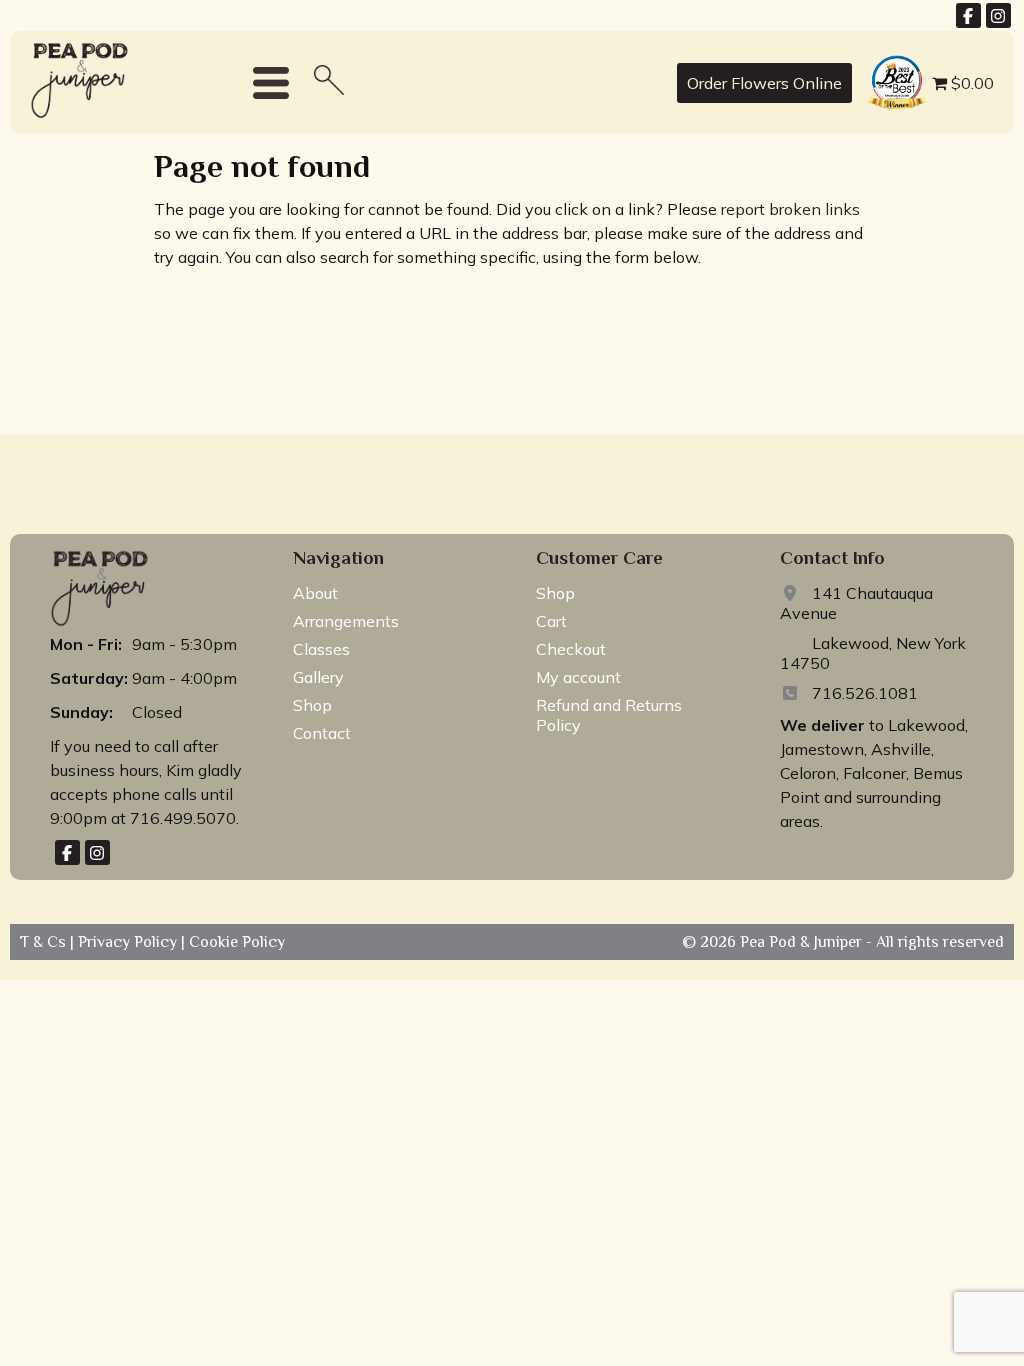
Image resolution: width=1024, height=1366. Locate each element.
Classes (321, 649)
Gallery (318, 677)
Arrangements (346, 621)
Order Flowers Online (764, 83)
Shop (312, 705)
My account (578, 677)
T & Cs (45, 942)
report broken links (790, 209)
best (878, 58)
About (315, 593)
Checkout (571, 649)
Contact (322, 733)
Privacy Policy (129, 942)
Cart (551, 621)
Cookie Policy (235, 942)
